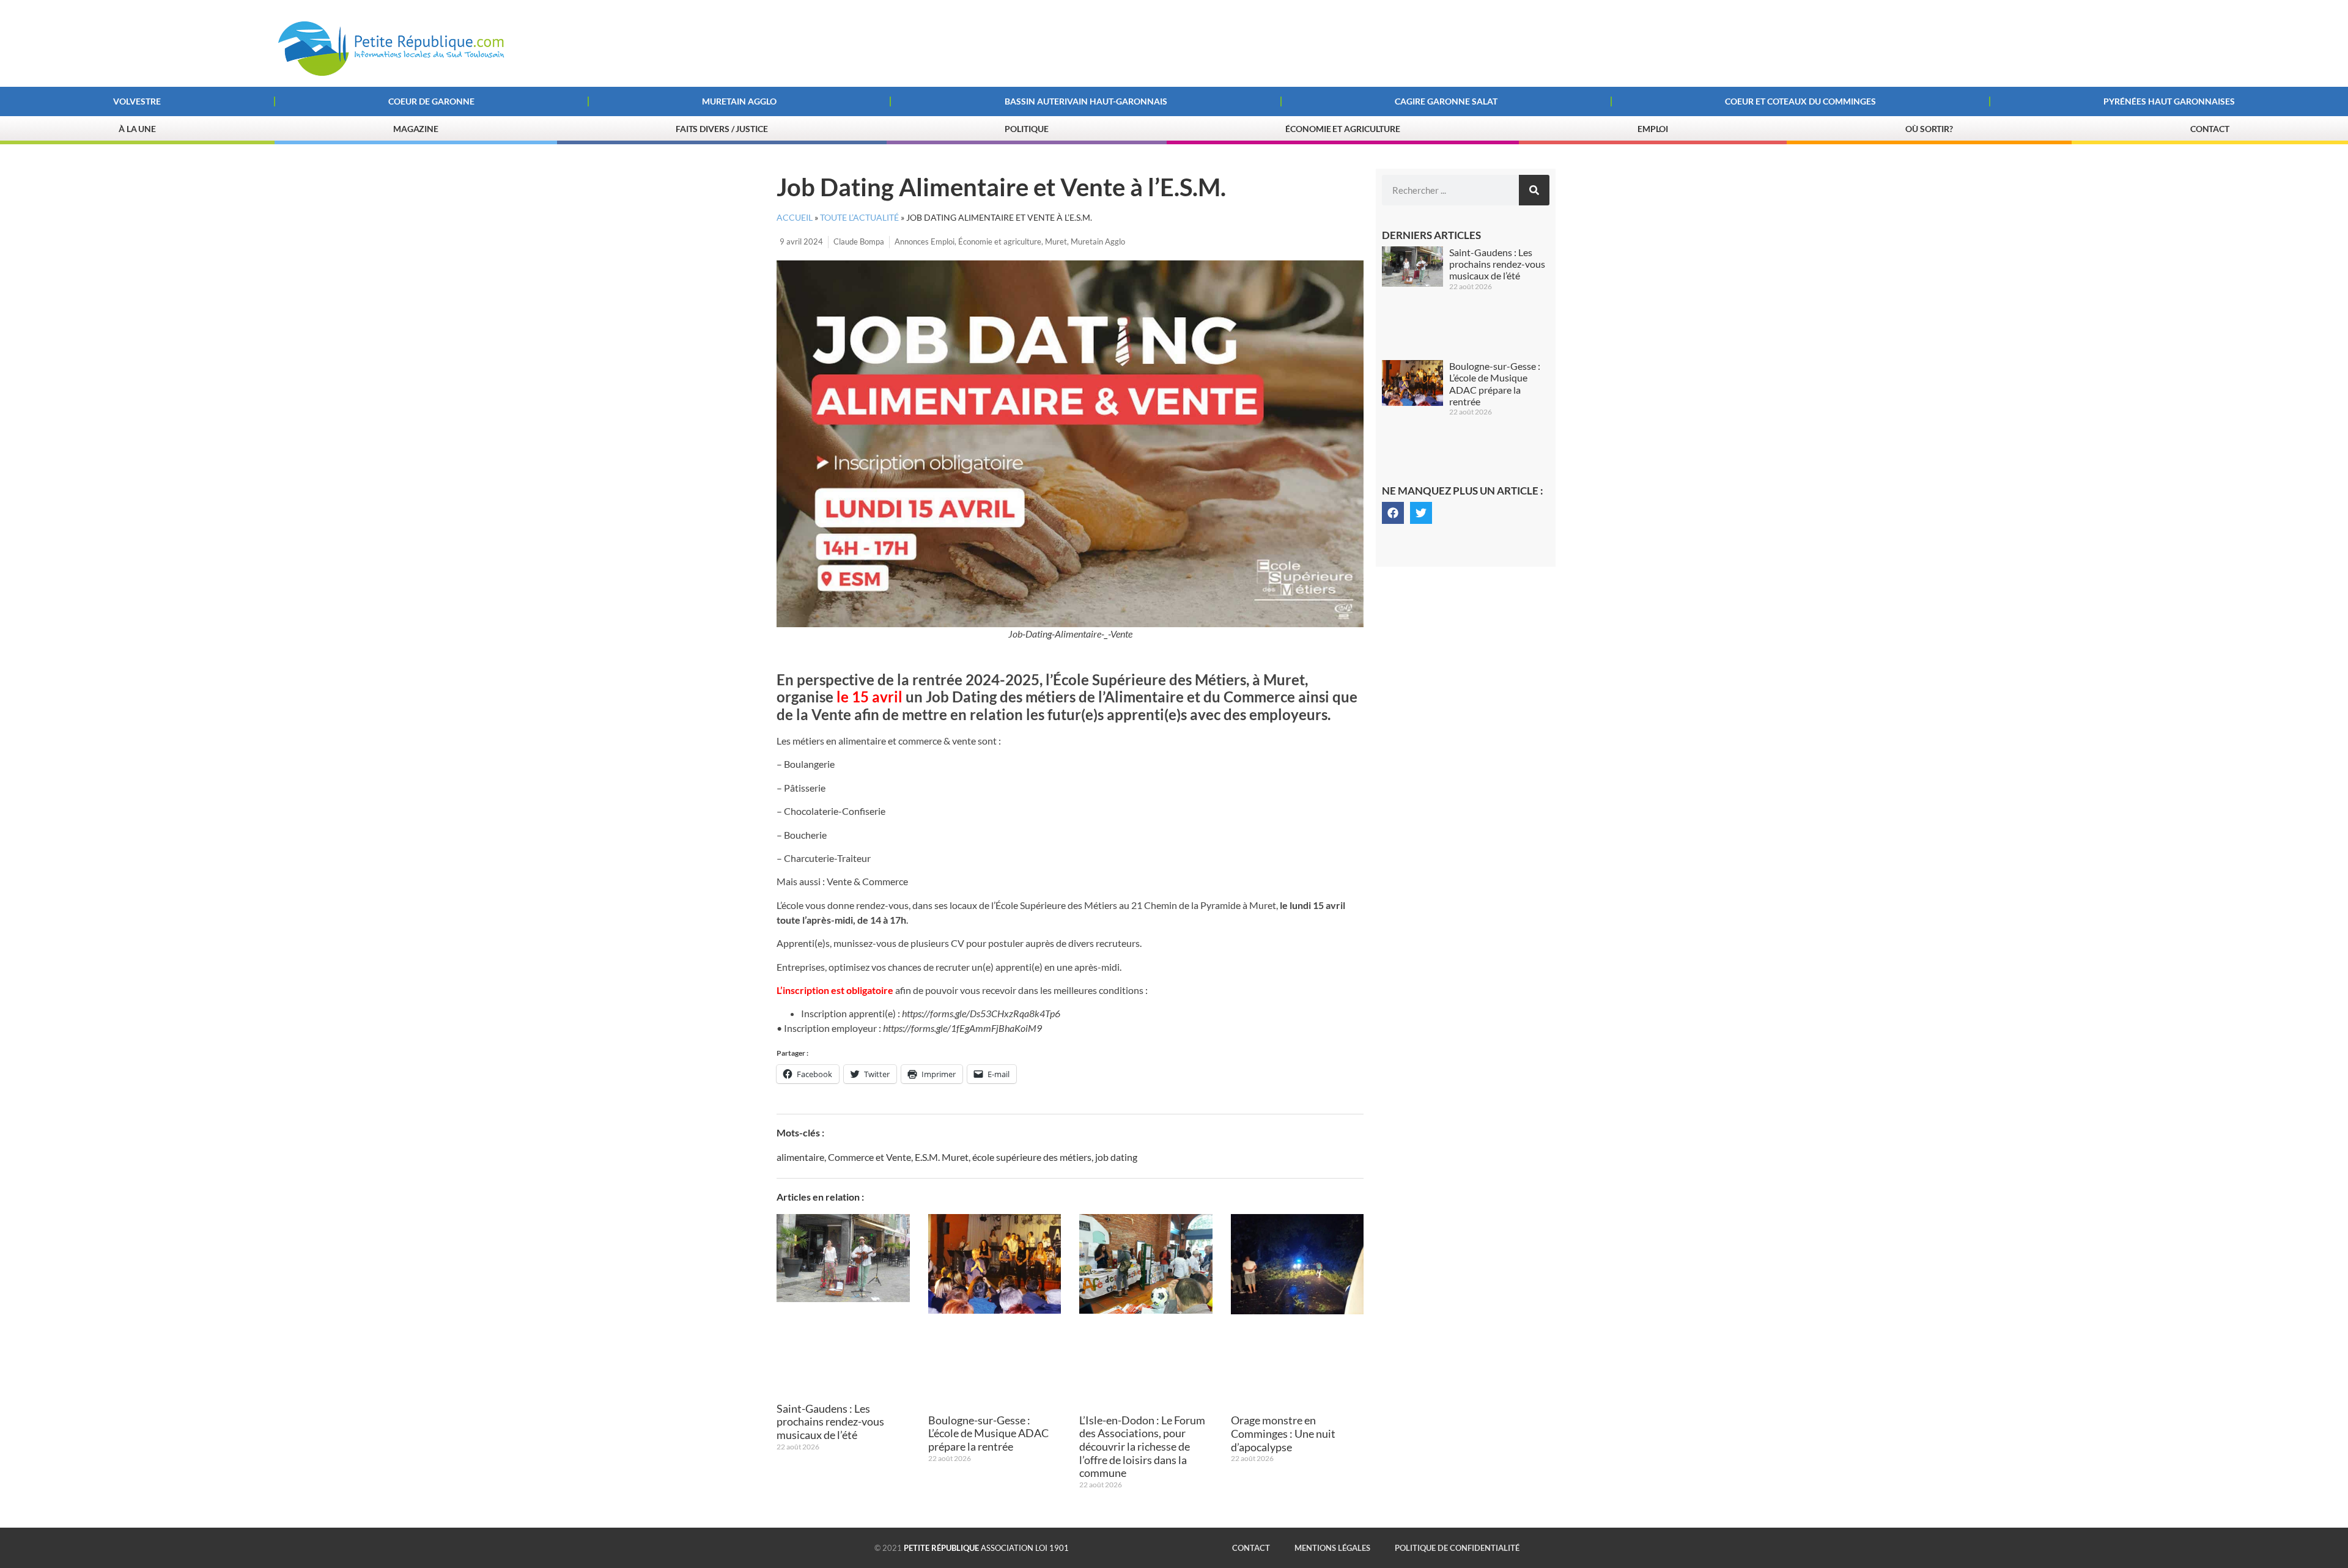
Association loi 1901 (986, 1548)
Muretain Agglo (739, 101)
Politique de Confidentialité (1457, 1548)
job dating (1116, 1157)
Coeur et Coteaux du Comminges (1800, 101)
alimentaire (800, 1157)
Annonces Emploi (925, 241)
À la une (137, 129)
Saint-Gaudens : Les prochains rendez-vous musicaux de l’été (830, 1422)
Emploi (1653, 129)
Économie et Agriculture (1343, 129)
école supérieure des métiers (1032, 1157)
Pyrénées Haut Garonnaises (2169, 101)
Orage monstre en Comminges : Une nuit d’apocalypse (1283, 1433)
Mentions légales (1332, 1548)
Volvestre (137, 101)
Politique (1026, 129)
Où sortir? (1929, 129)
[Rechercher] (1534, 190)
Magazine (416, 129)
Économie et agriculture (1000, 241)
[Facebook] (1393, 513)
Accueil (795, 218)
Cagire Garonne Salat (1446, 101)
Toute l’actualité (859, 218)
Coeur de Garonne (431, 101)
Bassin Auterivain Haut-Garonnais (1086, 101)
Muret (1056, 241)
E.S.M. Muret (942, 1157)
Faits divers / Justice (722, 129)
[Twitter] (1421, 513)
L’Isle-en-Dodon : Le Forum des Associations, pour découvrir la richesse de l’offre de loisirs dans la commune (1142, 1446)
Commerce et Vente (869, 1157)
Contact (2210, 129)
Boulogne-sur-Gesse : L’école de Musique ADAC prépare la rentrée (988, 1433)
